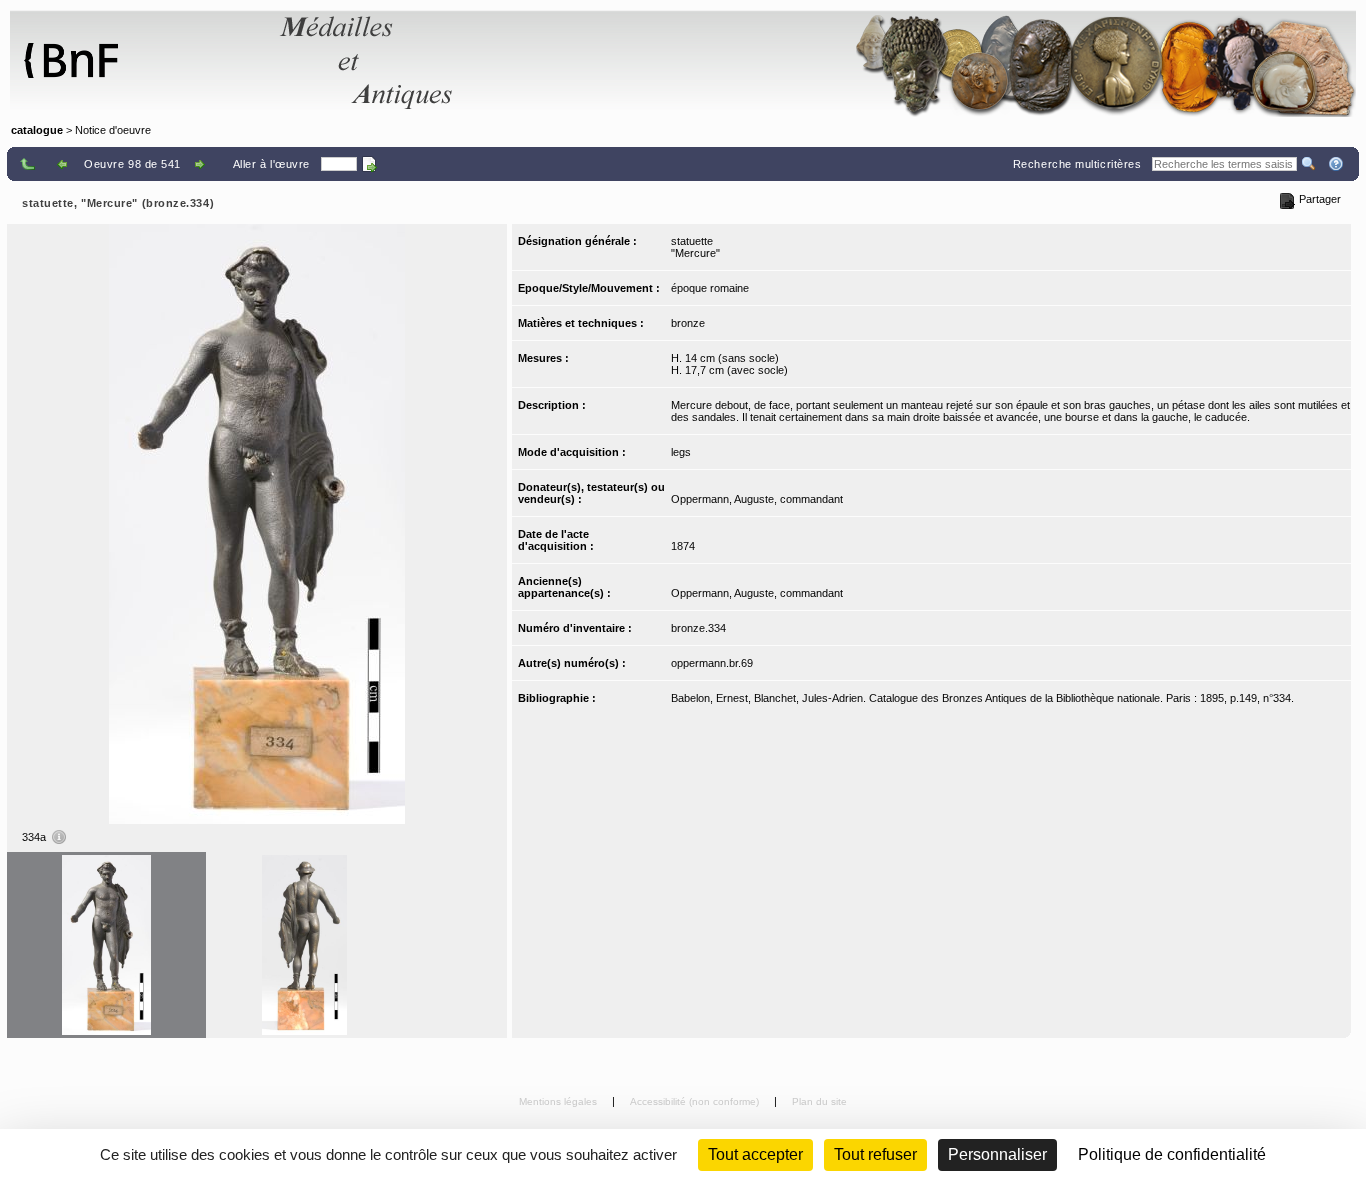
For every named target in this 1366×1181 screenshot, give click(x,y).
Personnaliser (997, 1154)
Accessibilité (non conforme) (696, 1101)
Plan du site (819, 1101)
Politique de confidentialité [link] (1172, 1154)
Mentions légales (559, 1101)
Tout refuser (875, 1154)
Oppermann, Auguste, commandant (757, 499)
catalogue (37, 130)
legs (681, 452)
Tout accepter (755, 1154)
